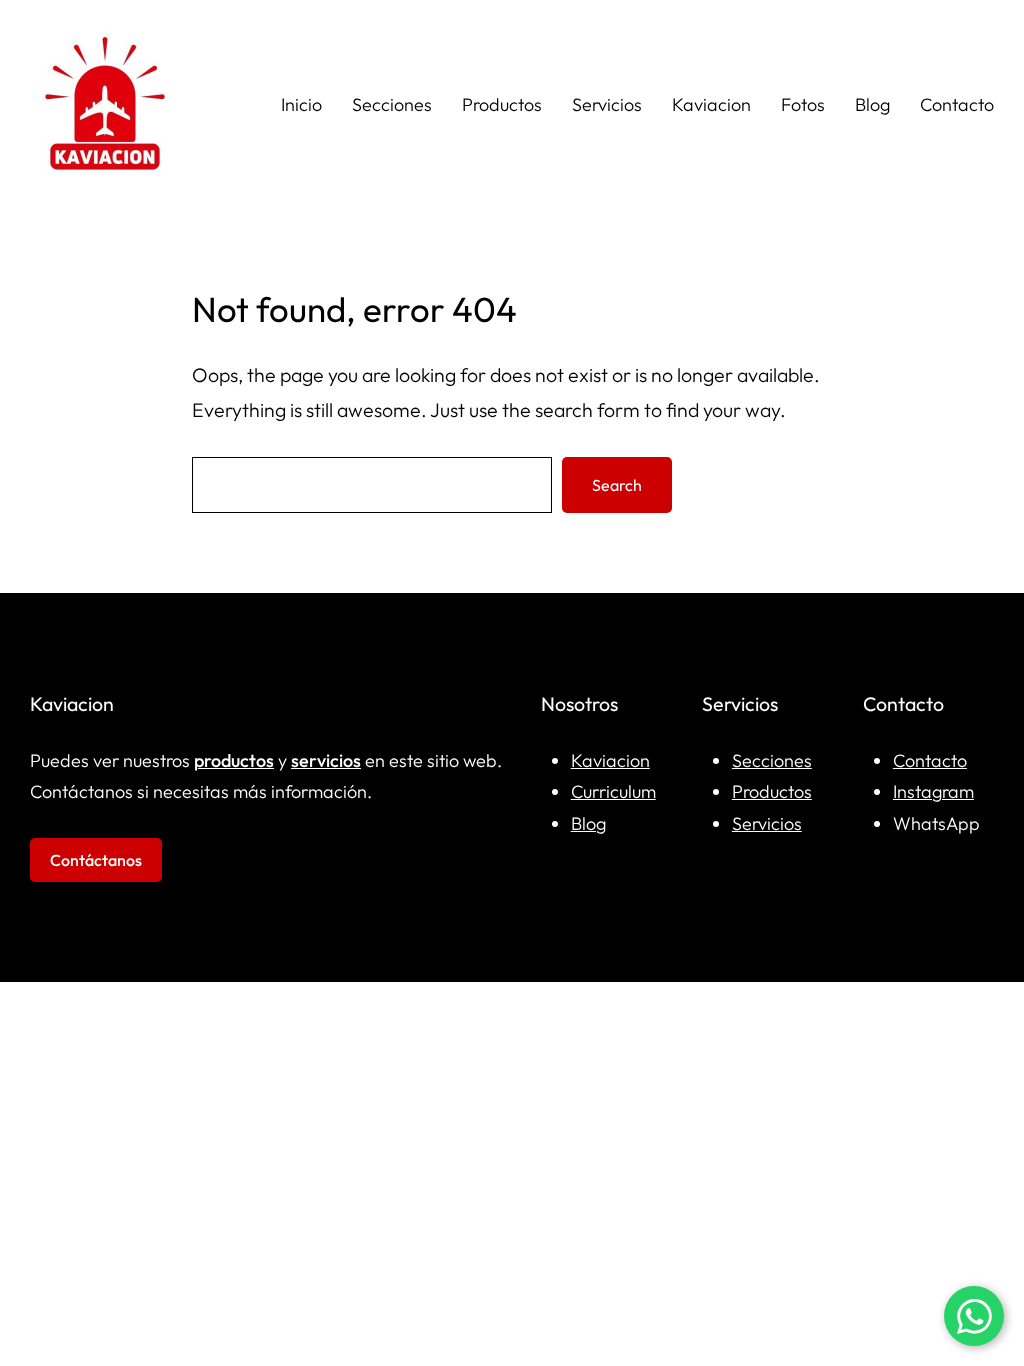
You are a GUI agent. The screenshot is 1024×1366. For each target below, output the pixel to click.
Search (617, 485)
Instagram (933, 791)
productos (234, 760)
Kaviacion (610, 760)
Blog (588, 823)
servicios (326, 760)
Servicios (767, 823)
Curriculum (613, 791)
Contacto (930, 760)
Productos (772, 791)
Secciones (772, 760)
